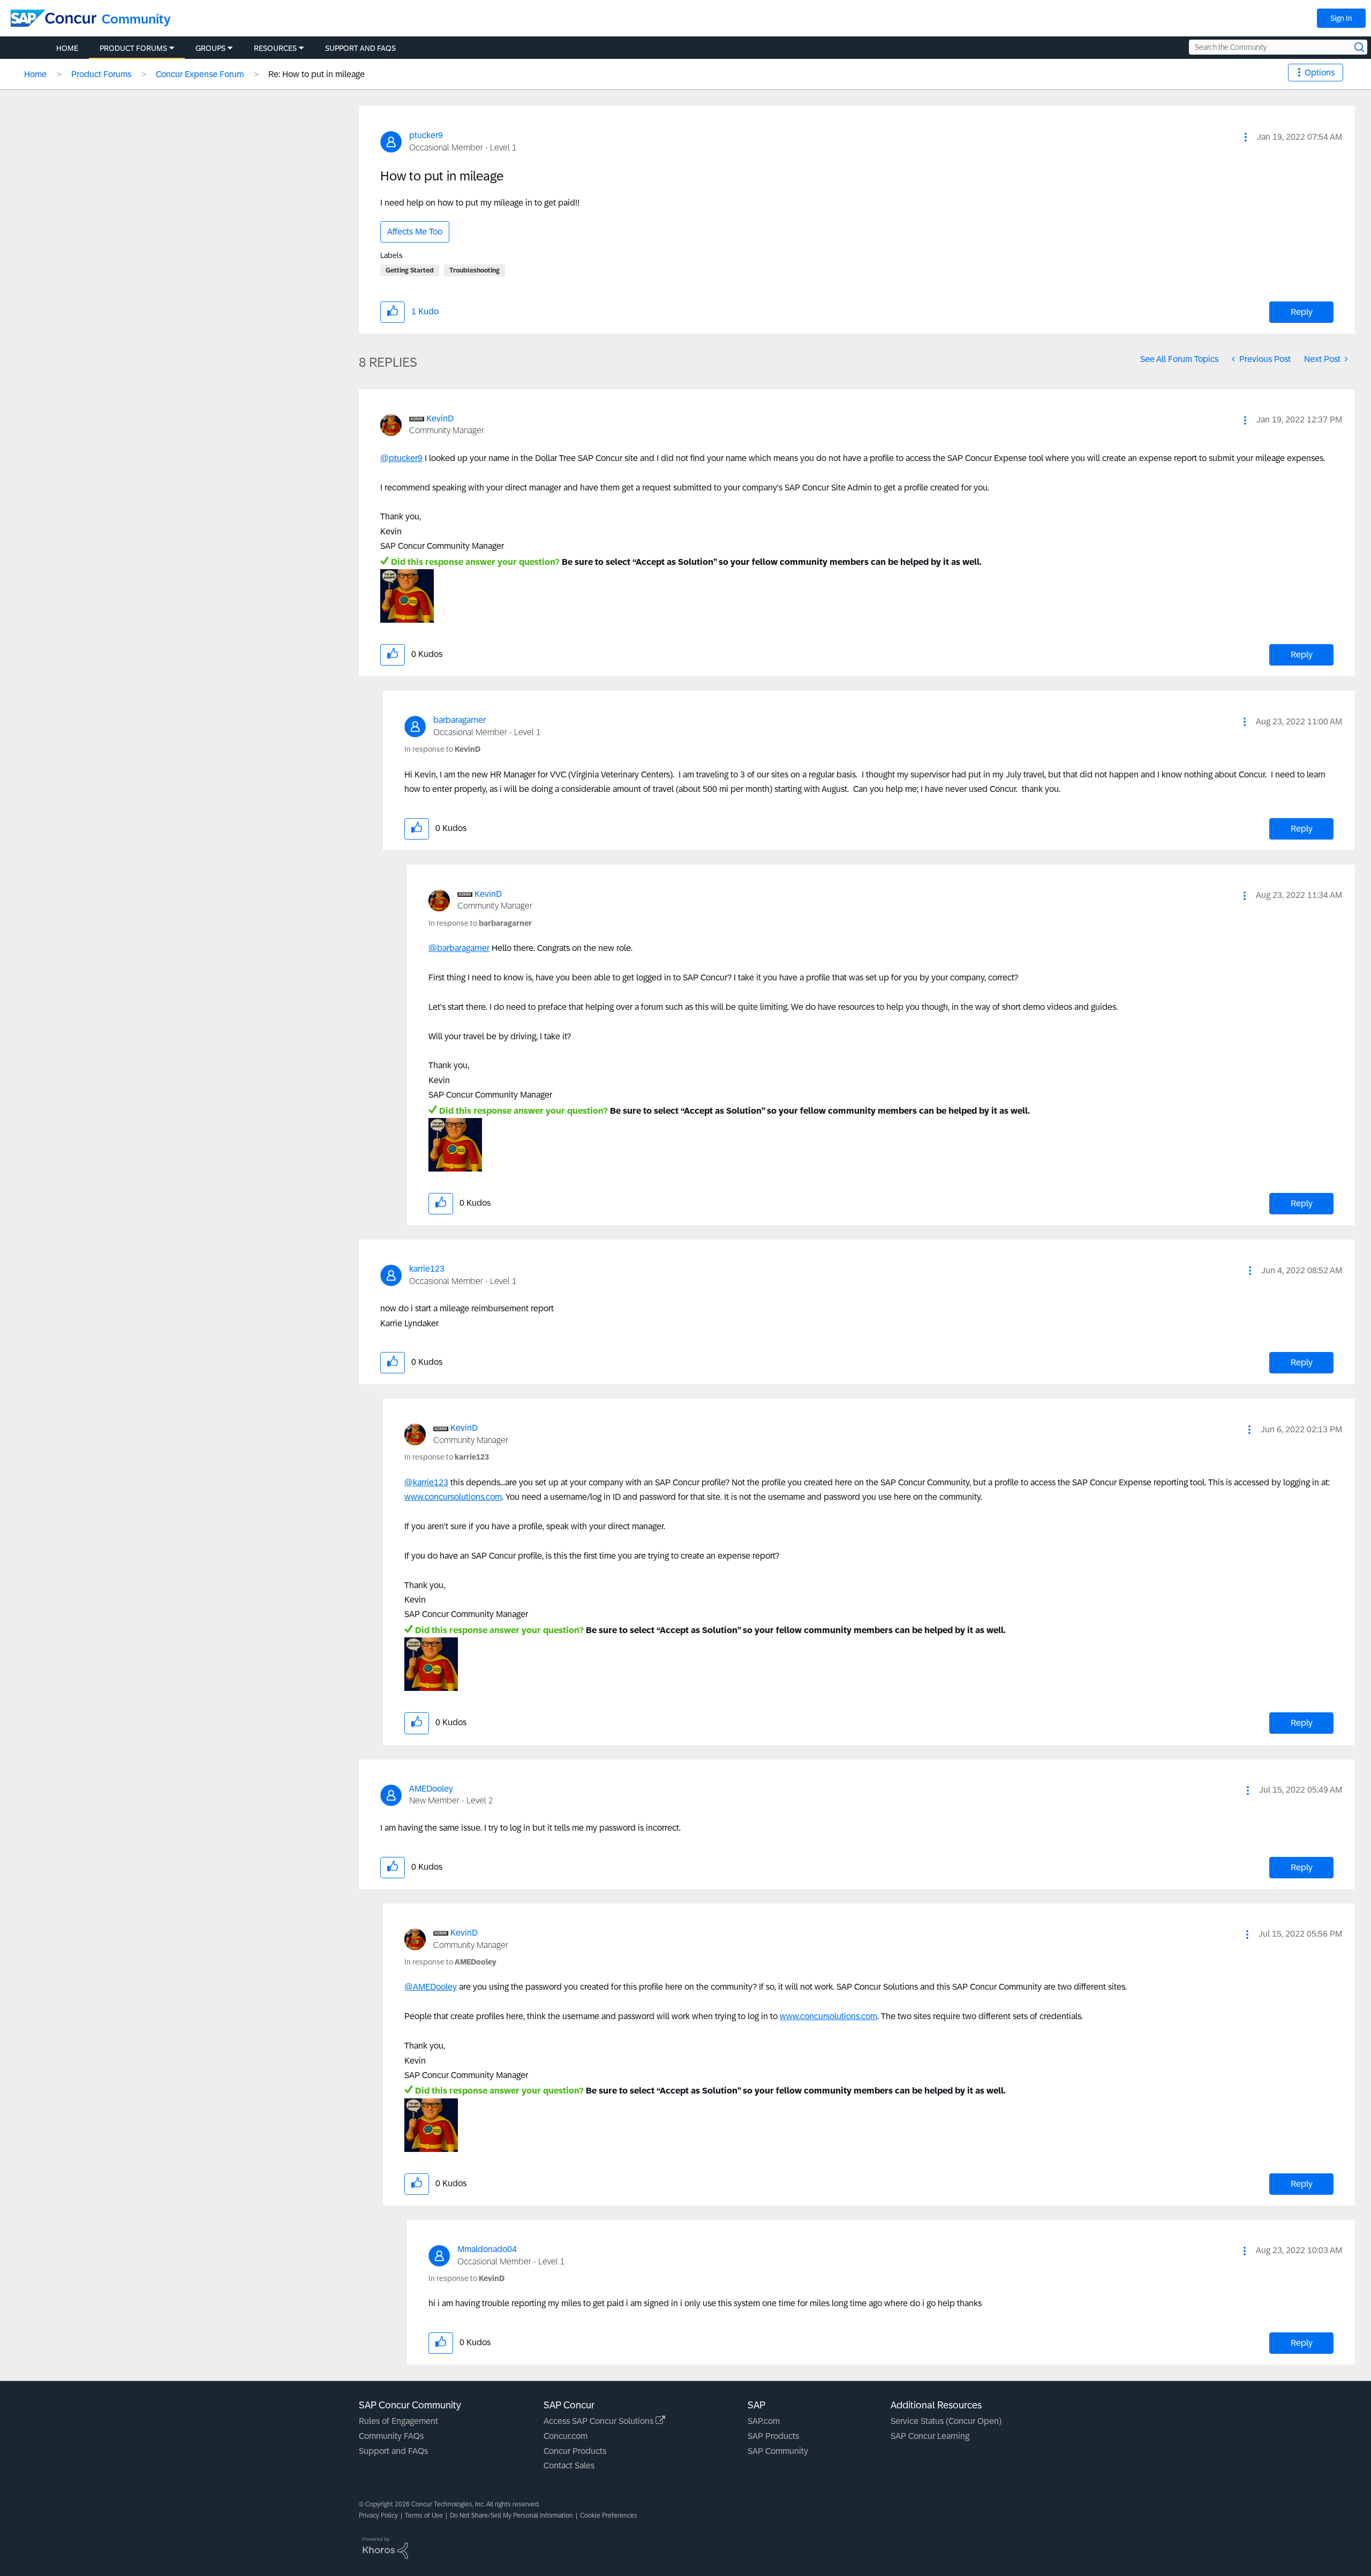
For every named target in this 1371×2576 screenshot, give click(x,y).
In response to (442, 749)
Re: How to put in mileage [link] (317, 74)
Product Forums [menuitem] (133, 48)
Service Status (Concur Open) (946, 2421)
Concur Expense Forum (200, 74)
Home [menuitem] (67, 48)
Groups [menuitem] (210, 48)
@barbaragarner (459, 948)
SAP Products (773, 2436)
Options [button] (1320, 73)
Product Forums (101, 74)
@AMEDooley (431, 1987)
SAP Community (778, 2451)
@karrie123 (426, 1482)
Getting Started (410, 270)
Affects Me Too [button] (415, 232)
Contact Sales (569, 2465)
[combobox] (1278, 47)
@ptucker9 (401, 458)
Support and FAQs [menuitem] (360, 48)
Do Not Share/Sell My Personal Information (511, 2515)
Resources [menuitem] (275, 48)
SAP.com (764, 2421)
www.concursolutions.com (453, 1497)
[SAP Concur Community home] (54, 18)
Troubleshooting (474, 270)
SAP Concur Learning (930, 2436)
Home (35, 74)
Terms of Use (424, 2515)
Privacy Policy (378, 2515)
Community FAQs (391, 2436)
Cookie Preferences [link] (609, 2515)
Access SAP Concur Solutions (600, 2421)
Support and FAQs (393, 2451)
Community (136, 19)
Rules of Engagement (398, 2421)
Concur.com (566, 2436)
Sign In (1341, 18)
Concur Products (575, 2451)
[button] (1246, 137)
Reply (1302, 312)
